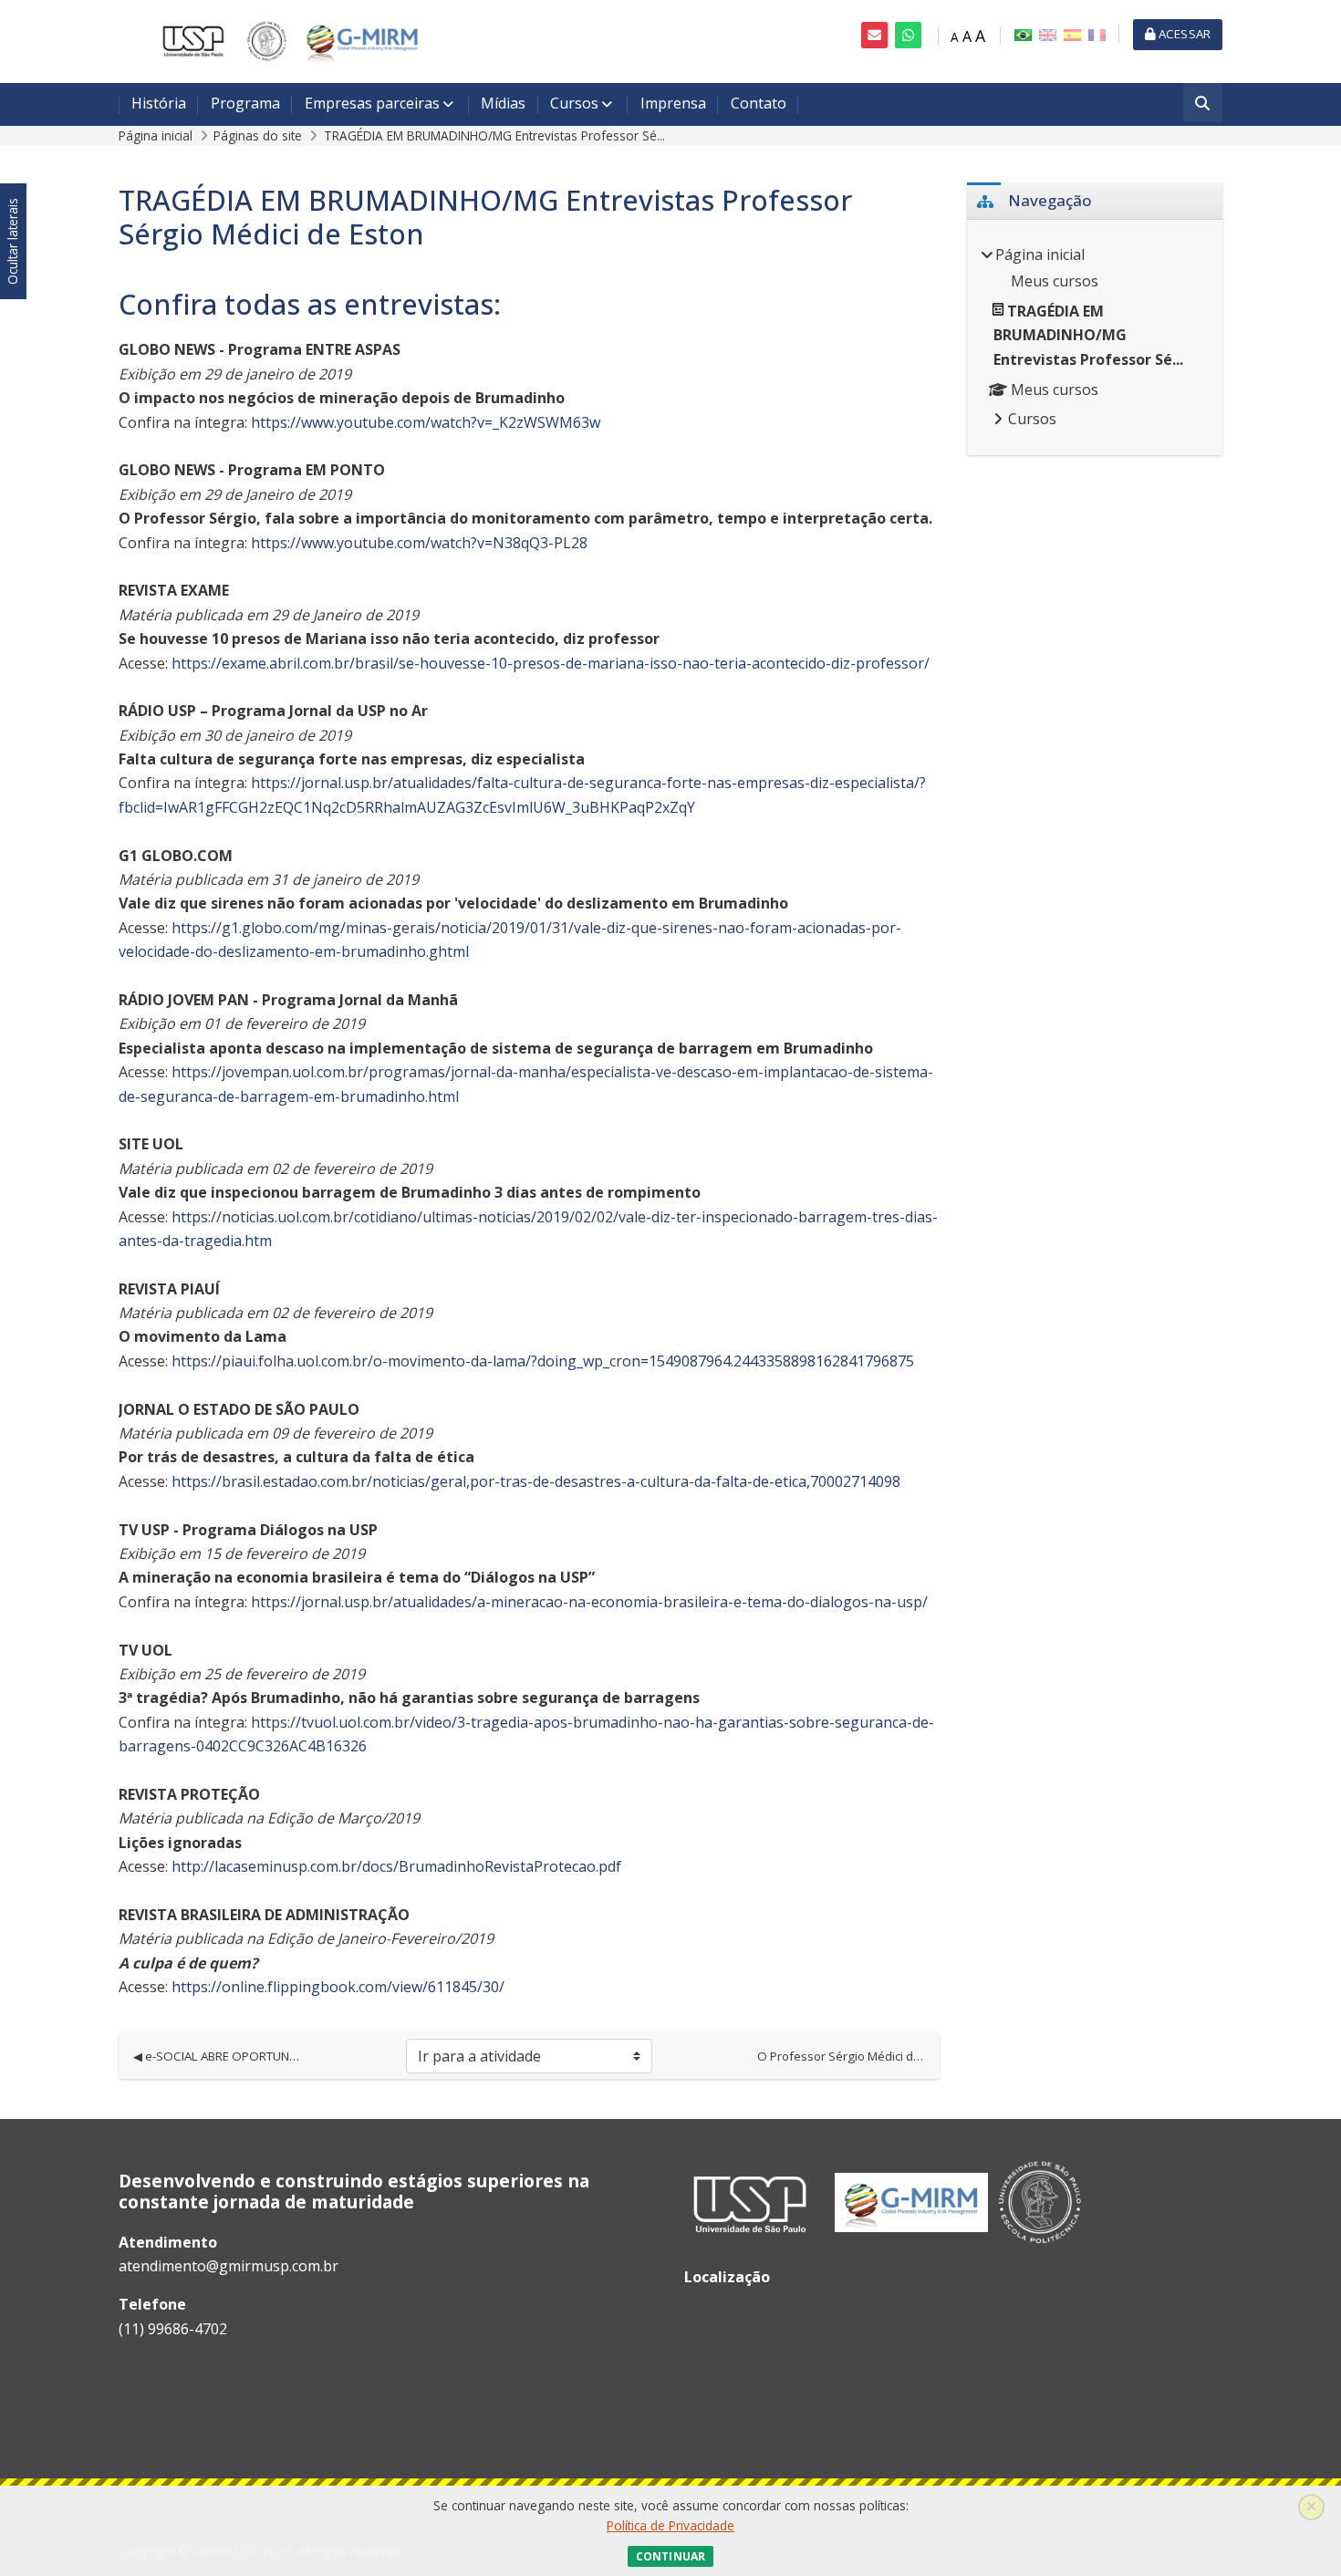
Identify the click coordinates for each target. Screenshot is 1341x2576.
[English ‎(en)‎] (1048, 34)
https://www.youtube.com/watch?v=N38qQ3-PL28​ (417, 543)
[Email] (874, 35)
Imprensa (673, 103)
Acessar (1183, 34)
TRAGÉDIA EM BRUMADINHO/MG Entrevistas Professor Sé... (494, 135)
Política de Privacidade (670, 2525)
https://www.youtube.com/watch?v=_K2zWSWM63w (426, 422)
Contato (759, 103)
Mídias (503, 103)
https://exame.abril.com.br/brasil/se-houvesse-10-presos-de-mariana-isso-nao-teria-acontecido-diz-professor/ (551, 663)
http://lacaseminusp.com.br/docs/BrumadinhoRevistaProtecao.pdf (396, 1866)
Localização (727, 2277)
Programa (245, 103)
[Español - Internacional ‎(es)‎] (1072, 34)
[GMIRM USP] (283, 40)
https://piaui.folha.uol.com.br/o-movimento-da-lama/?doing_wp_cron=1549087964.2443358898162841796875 (543, 1361)
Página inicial (156, 135)
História (159, 103)
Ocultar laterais (12, 242)
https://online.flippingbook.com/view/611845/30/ (338, 1987)
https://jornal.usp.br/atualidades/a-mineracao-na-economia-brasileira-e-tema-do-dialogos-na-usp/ (589, 1602)
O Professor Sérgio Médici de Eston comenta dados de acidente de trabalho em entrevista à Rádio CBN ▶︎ (841, 2056)
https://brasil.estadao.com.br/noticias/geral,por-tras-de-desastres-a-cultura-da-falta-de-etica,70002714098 (536, 1481)
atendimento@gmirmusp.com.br (229, 2266)
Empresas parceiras (372, 103)
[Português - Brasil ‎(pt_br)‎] (1023, 34)
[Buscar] (1203, 104)
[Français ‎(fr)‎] (1097, 34)
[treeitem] (1095, 338)
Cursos (574, 103)
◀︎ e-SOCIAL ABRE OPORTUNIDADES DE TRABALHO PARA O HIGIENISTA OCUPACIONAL (217, 2056)
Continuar (670, 2556)
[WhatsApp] (908, 35)
